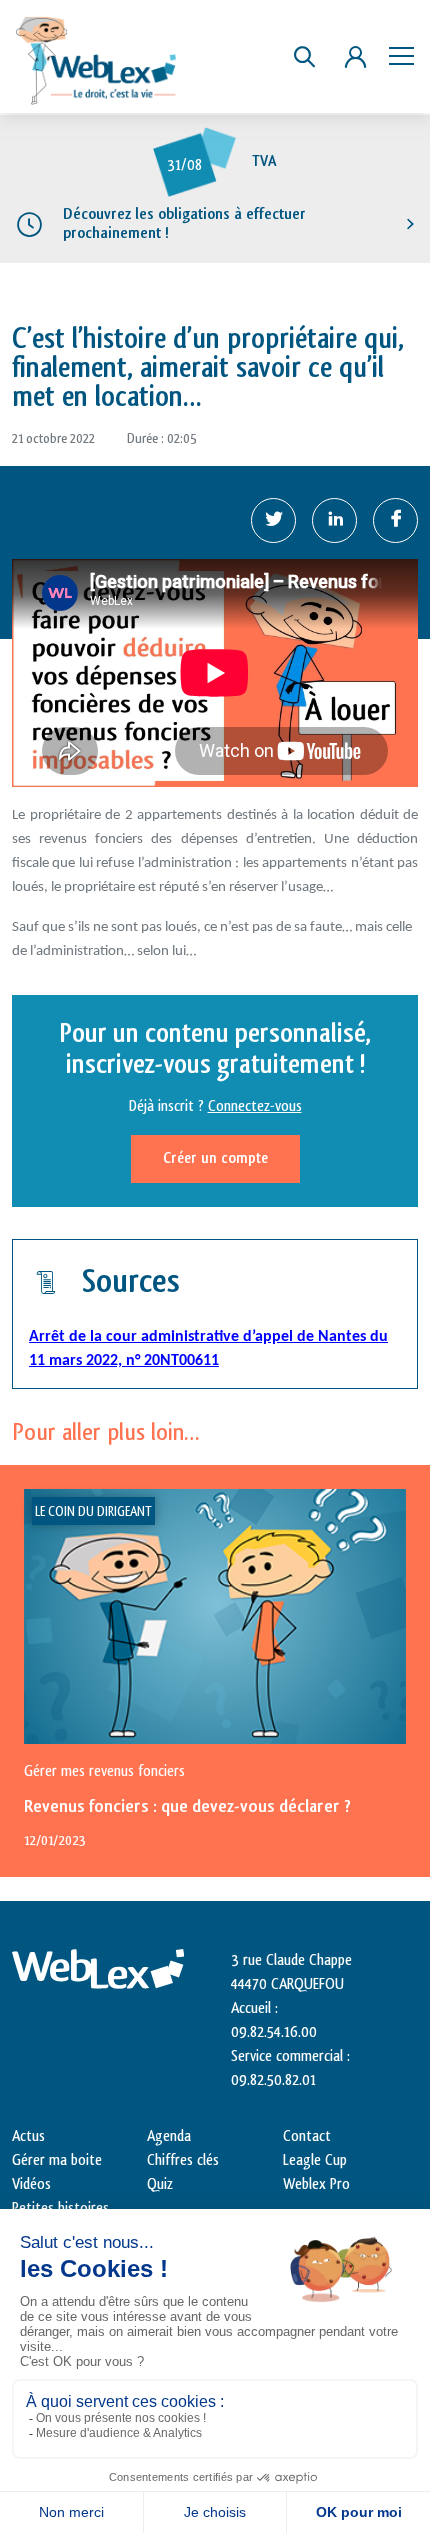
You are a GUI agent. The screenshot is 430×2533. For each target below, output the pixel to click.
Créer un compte (215, 1158)
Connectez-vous (255, 1106)
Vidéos (31, 2184)
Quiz (160, 2184)
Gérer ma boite (57, 2160)
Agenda (169, 2136)
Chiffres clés (183, 2160)
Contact (307, 2136)
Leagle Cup (315, 2160)
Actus (28, 2136)
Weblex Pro (316, 2184)
